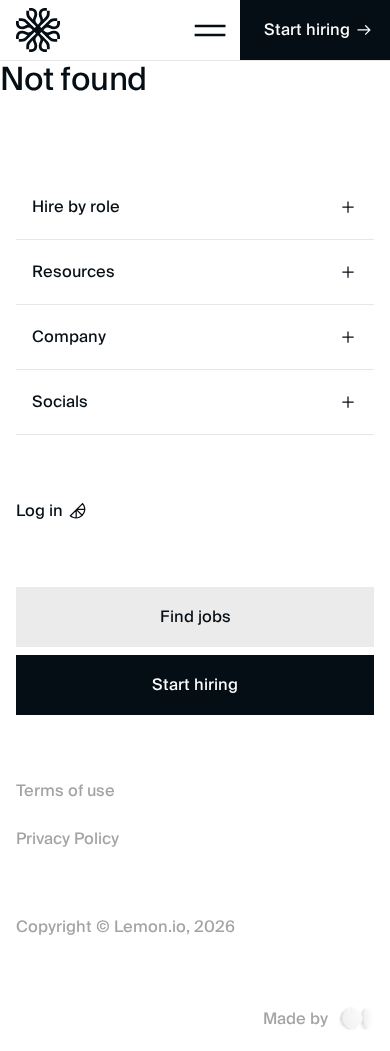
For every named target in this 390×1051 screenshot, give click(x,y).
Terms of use (65, 791)
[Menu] (210, 30)
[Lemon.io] (30, 30)
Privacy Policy (67, 839)
